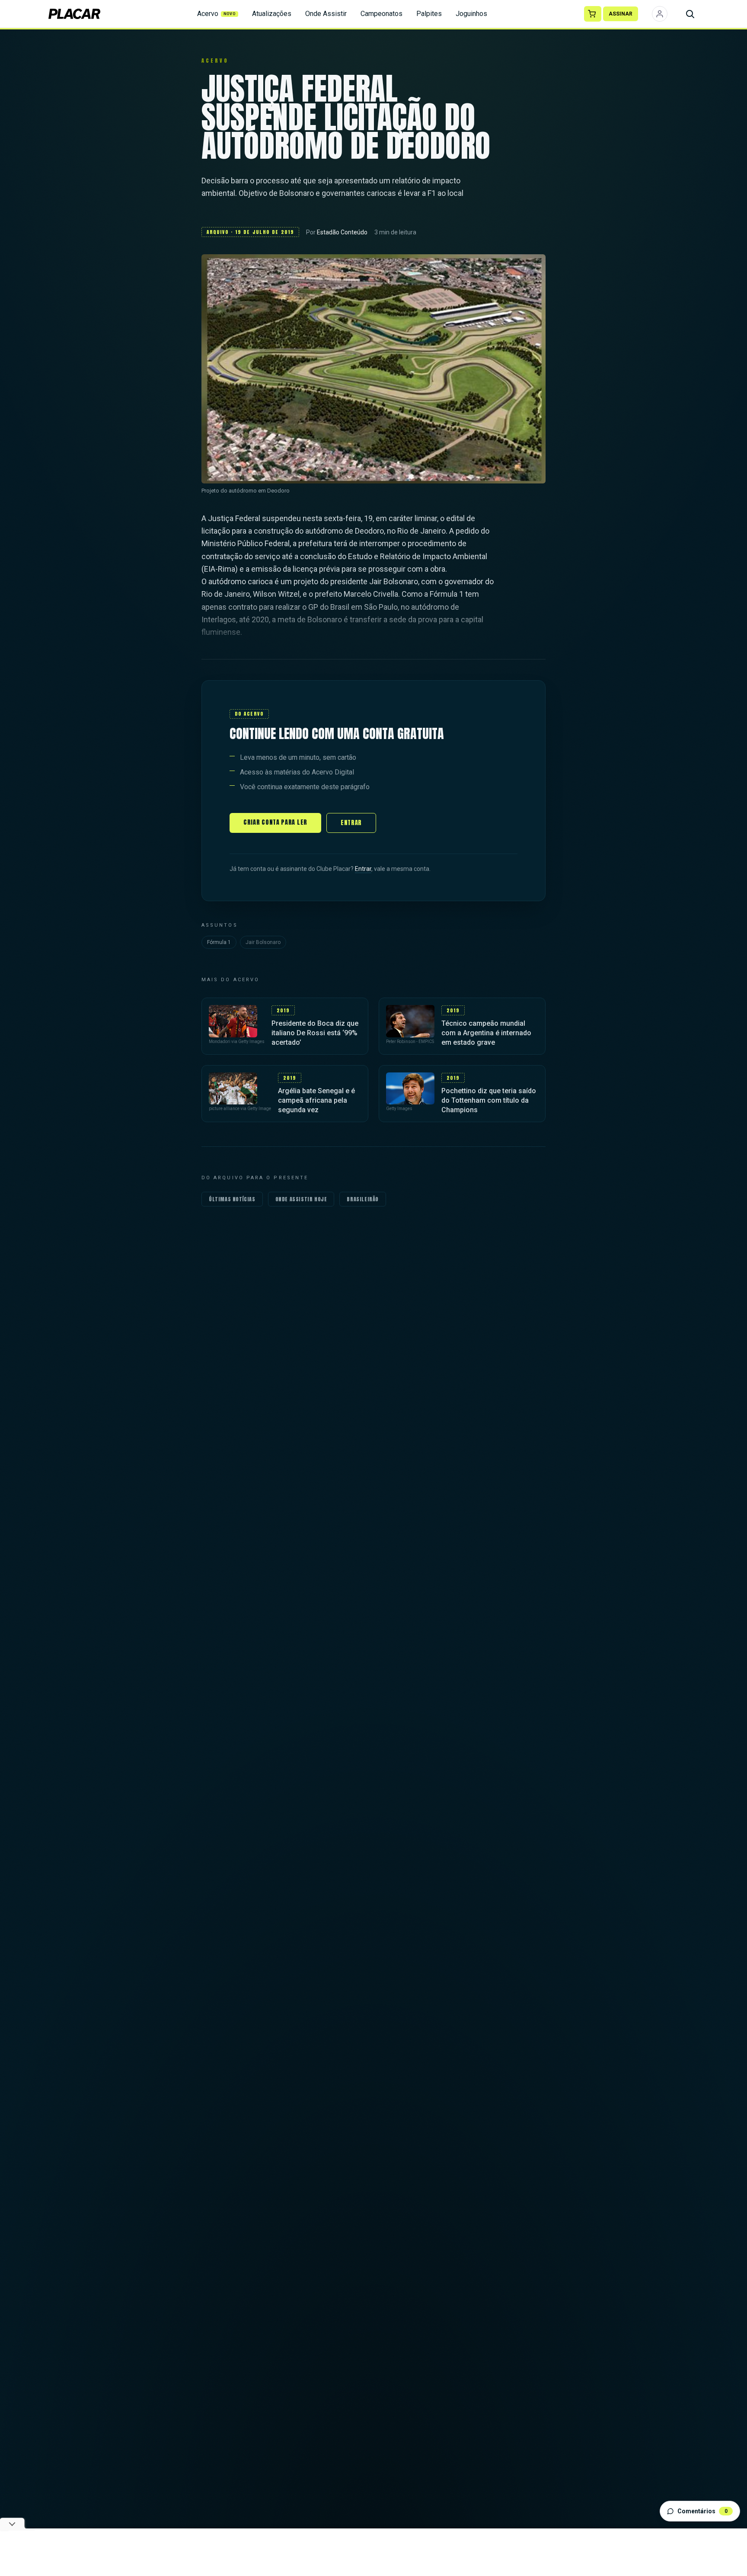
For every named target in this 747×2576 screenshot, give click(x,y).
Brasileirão (363, 1199)
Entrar (351, 823)
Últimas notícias (232, 1199)
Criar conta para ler (275, 822)
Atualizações (272, 14)
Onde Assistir (326, 14)
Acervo (217, 14)
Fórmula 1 (219, 942)
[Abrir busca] (690, 14)
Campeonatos (381, 14)
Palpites (429, 14)
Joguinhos (471, 14)
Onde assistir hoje (301, 1199)
